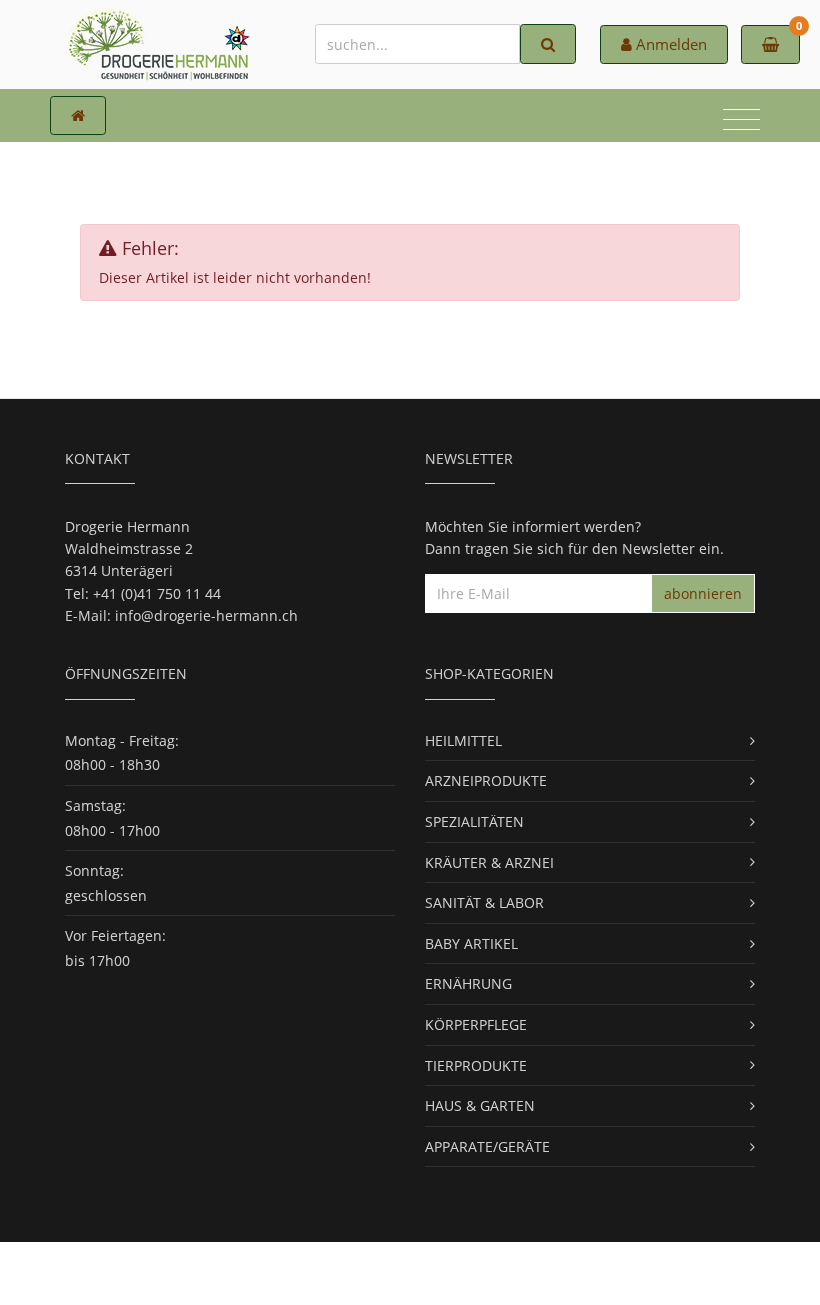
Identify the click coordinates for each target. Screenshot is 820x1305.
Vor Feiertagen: (115, 935)
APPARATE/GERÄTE (487, 1146)
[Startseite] (78, 115)
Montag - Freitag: (122, 740)
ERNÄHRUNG (468, 983)
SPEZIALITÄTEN (474, 821)
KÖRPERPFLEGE (476, 1024)
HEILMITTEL (463, 740)
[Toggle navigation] (741, 122)
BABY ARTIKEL (471, 943)
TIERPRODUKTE (476, 1065)
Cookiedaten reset (485, 1272)
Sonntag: (94, 870)
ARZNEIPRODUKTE (486, 780)
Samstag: (95, 805)
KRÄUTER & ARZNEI (489, 862)
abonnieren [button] (703, 593)
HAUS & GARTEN (480, 1105)
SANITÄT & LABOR (484, 902)
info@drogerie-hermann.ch (206, 615)
